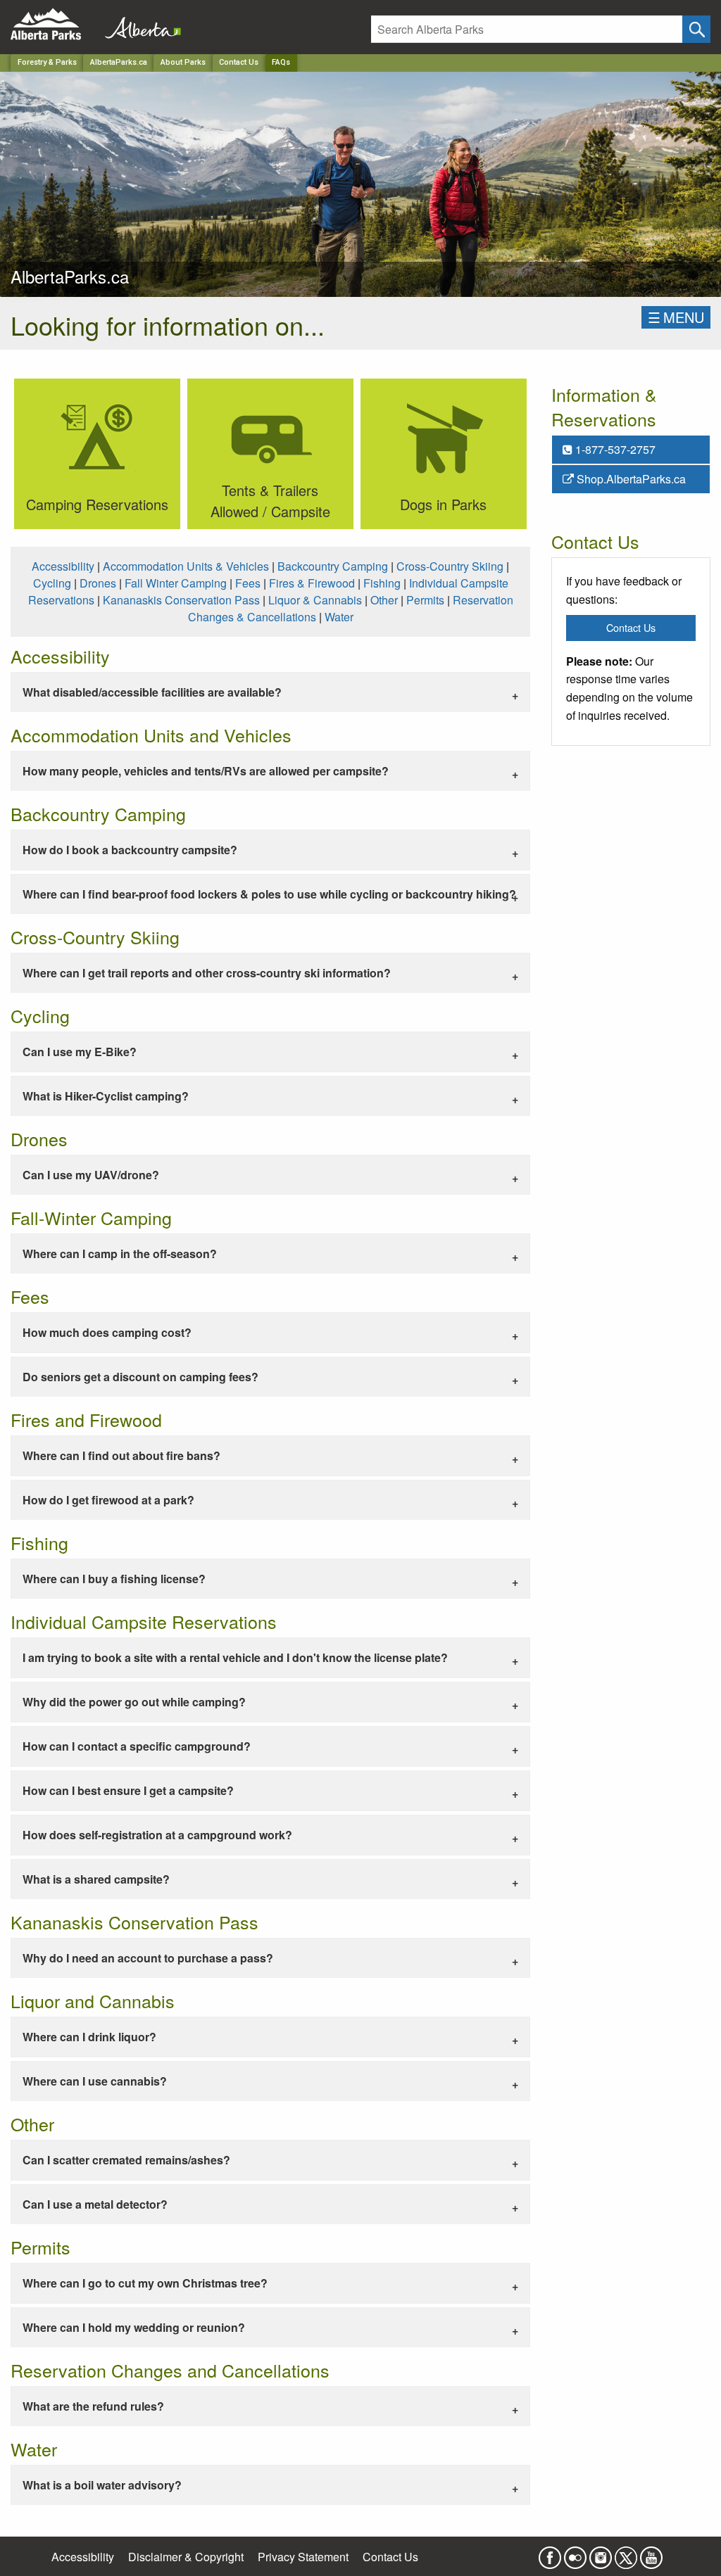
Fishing (382, 583)
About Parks (183, 62)
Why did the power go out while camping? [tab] (134, 1702)
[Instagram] (601, 2553)
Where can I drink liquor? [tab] (89, 2037)
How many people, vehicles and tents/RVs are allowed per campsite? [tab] (206, 771)
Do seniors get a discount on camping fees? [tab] (140, 1377)
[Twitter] (626, 2553)
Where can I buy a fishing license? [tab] (114, 1579)
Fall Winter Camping (176, 583)
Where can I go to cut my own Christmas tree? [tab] (145, 2283)
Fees (248, 583)
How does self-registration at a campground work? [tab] (157, 1835)
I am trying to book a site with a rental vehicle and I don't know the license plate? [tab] (235, 1657)
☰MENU (676, 317)
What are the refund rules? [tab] (93, 2406)
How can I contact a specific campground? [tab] (137, 1746)
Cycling (52, 583)
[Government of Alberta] (139, 24)
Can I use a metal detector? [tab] (95, 2204)
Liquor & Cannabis (315, 600)
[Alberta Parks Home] (55, 24)
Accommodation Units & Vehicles (186, 566)
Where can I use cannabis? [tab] (95, 2081)
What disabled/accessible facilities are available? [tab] (152, 692)
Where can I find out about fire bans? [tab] (121, 1455)
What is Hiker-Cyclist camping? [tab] (106, 1096)
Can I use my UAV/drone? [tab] (91, 1175)
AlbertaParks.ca (119, 62)
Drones (98, 583)
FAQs (281, 62)
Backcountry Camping (333, 566)
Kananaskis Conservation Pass (181, 600)
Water (339, 617)
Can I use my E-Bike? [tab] (80, 1052)
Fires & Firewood (312, 583)
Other (384, 600)
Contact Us (239, 62)
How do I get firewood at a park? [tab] (108, 1500)
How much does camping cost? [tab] (107, 1332)
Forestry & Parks (47, 62)
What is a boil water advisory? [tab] (102, 2485)
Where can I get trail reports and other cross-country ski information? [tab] (207, 973)
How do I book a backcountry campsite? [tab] (130, 850)
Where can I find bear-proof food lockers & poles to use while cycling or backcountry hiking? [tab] (269, 894)
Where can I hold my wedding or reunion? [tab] (134, 2327)
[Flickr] (575, 2553)
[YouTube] (651, 2553)
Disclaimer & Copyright (186, 2557)
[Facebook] (550, 2553)
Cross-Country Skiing (450, 566)
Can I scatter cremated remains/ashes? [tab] (126, 2160)
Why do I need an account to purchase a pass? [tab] (148, 1958)
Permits (425, 600)
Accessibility (63, 566)
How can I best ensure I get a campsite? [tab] (128, 1790)
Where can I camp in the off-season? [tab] (120, 1254)
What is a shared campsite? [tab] (96, 1879)
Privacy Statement (303, 2557)
